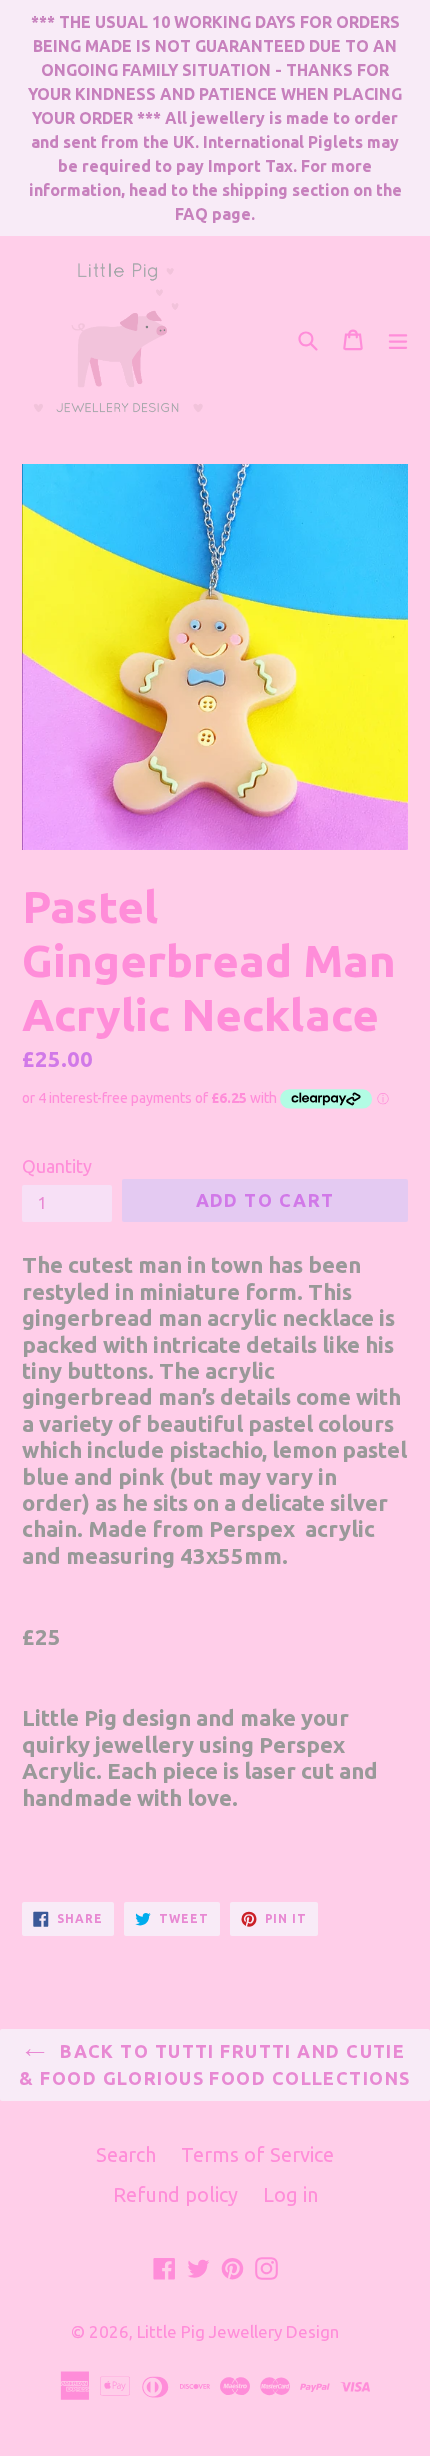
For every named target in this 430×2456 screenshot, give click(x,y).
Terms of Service (257, 2154)
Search (126, 2154)
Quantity (57, 1166)
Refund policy (175, 2194)
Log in (290, 2194)
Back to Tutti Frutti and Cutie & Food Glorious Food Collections (214, 2064)
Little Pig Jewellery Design (238, 2331)
